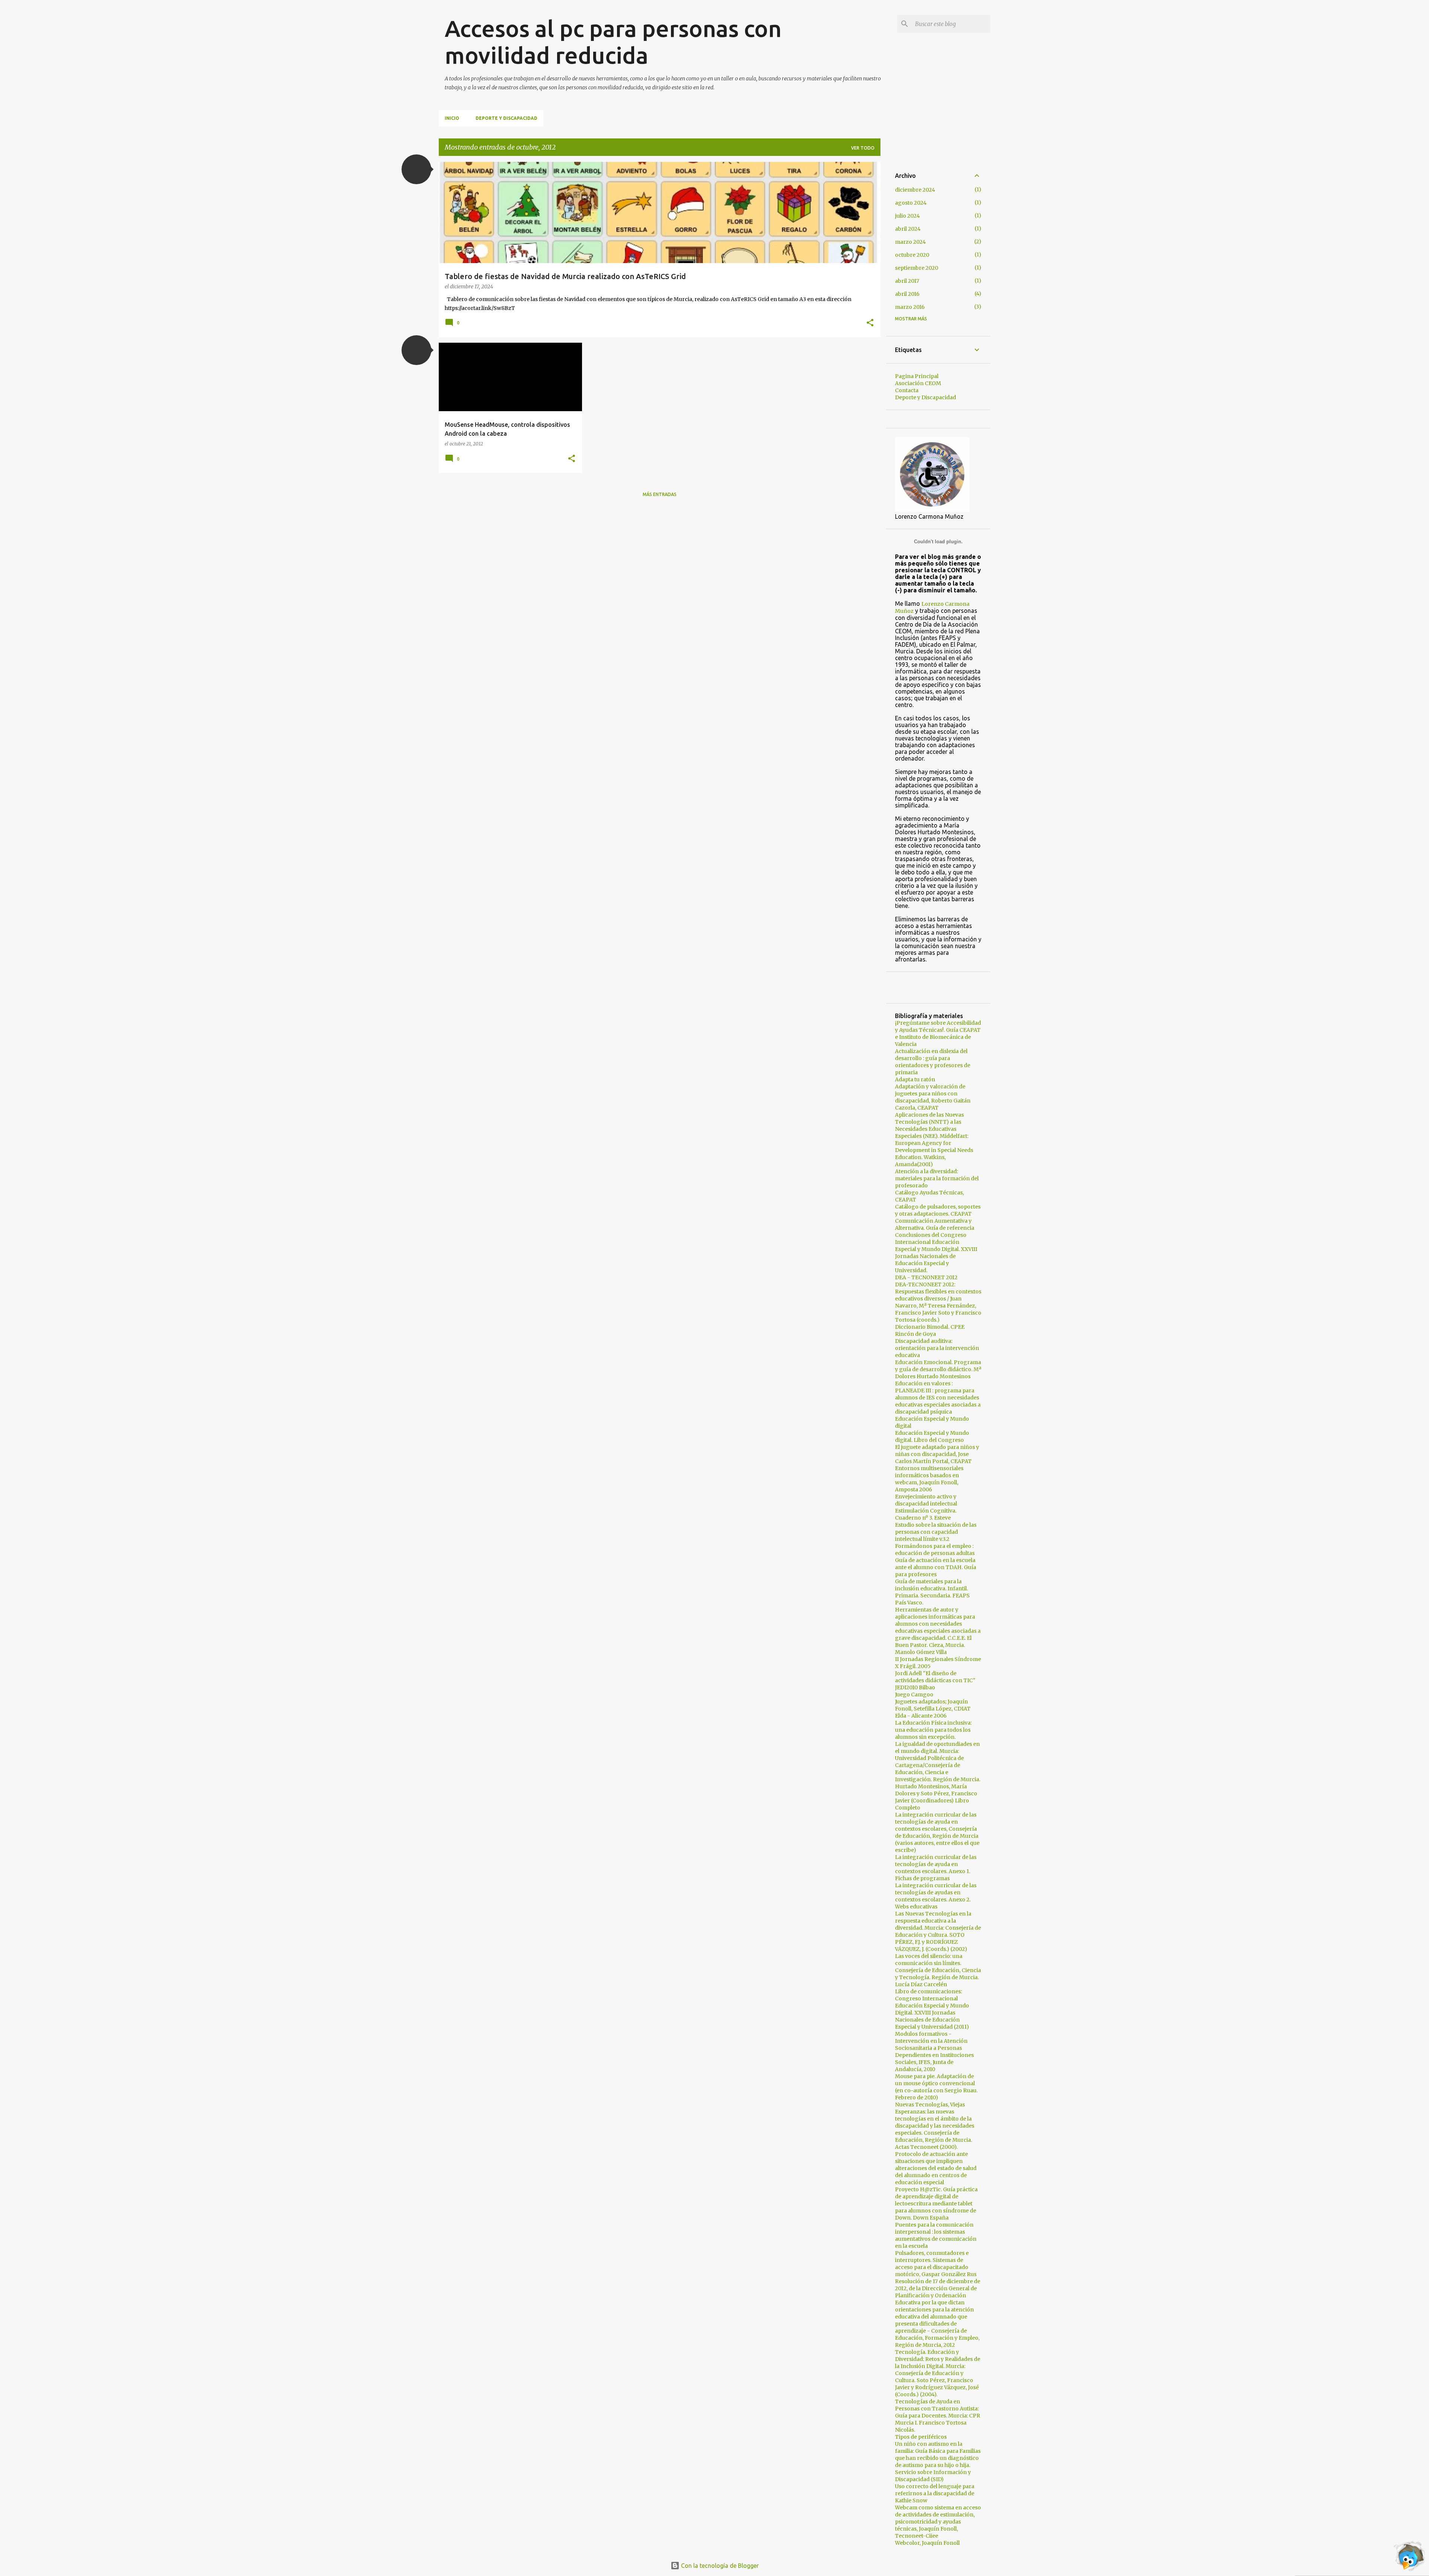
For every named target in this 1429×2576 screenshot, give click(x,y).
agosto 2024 (911, 203)
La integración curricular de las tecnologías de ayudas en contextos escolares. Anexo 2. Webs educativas (936, 1896)
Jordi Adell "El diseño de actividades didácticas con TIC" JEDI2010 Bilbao (935, 1680)
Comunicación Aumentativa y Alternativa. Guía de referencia (935, 1224)
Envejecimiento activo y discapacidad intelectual (926, 1500)
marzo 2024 (910, 242)
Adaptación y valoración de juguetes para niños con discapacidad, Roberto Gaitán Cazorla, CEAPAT (933, 1097)
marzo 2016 (910, 307)
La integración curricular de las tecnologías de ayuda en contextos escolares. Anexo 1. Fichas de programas (936, 1868)
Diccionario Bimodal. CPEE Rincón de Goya (930, 1330)
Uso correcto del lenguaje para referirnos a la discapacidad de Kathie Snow (935, 2493)
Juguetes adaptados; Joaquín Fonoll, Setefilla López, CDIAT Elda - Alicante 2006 (933, 1709)
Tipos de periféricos (921, 2437)
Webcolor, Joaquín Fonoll (927, 2543)
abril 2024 (908, 229)
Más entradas (660, 494)
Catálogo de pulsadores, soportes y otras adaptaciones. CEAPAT (938, 1210)
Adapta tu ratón (915, 1079)
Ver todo (863, 148)
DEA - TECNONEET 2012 (926, 1277)
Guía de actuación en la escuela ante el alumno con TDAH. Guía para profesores (936, 1567)
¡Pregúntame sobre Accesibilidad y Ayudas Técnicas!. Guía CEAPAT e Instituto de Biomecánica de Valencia (938, 1033)
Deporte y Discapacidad (506, 118)
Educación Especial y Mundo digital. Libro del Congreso (932, 1436)
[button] (416, 169)
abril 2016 (907, 294)
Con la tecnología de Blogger (719, 2566)
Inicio (452, 118)
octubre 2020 (912, 255)
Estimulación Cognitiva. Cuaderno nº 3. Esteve (926, 1514)
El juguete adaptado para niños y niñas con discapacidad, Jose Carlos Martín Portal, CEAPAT (937, 1454)
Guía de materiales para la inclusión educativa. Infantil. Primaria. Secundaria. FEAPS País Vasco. (932, 1592)
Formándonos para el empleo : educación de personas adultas (935, 1550)
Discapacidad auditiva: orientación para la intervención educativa (937, 1348)
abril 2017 (907, 281)
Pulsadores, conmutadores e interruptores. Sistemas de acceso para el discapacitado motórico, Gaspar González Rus (936, 2264)
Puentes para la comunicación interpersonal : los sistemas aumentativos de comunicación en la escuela (936, 2235)
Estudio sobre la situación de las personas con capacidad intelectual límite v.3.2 (936, 1532)
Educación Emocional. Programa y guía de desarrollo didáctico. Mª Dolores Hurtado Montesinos (938, 1369)
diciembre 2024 (915, 190)
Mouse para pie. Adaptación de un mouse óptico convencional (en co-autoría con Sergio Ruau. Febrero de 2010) (936, 2087)
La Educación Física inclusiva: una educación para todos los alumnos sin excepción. (933, 1730)
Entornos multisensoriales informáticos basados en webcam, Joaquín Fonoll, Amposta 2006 (929, 1479)
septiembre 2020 (917, 268)
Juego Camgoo (914, 1695)
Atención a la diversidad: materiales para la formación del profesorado (937, 1178)
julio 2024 (907, 216)
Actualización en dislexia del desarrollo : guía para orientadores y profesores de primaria (933, 1062)
